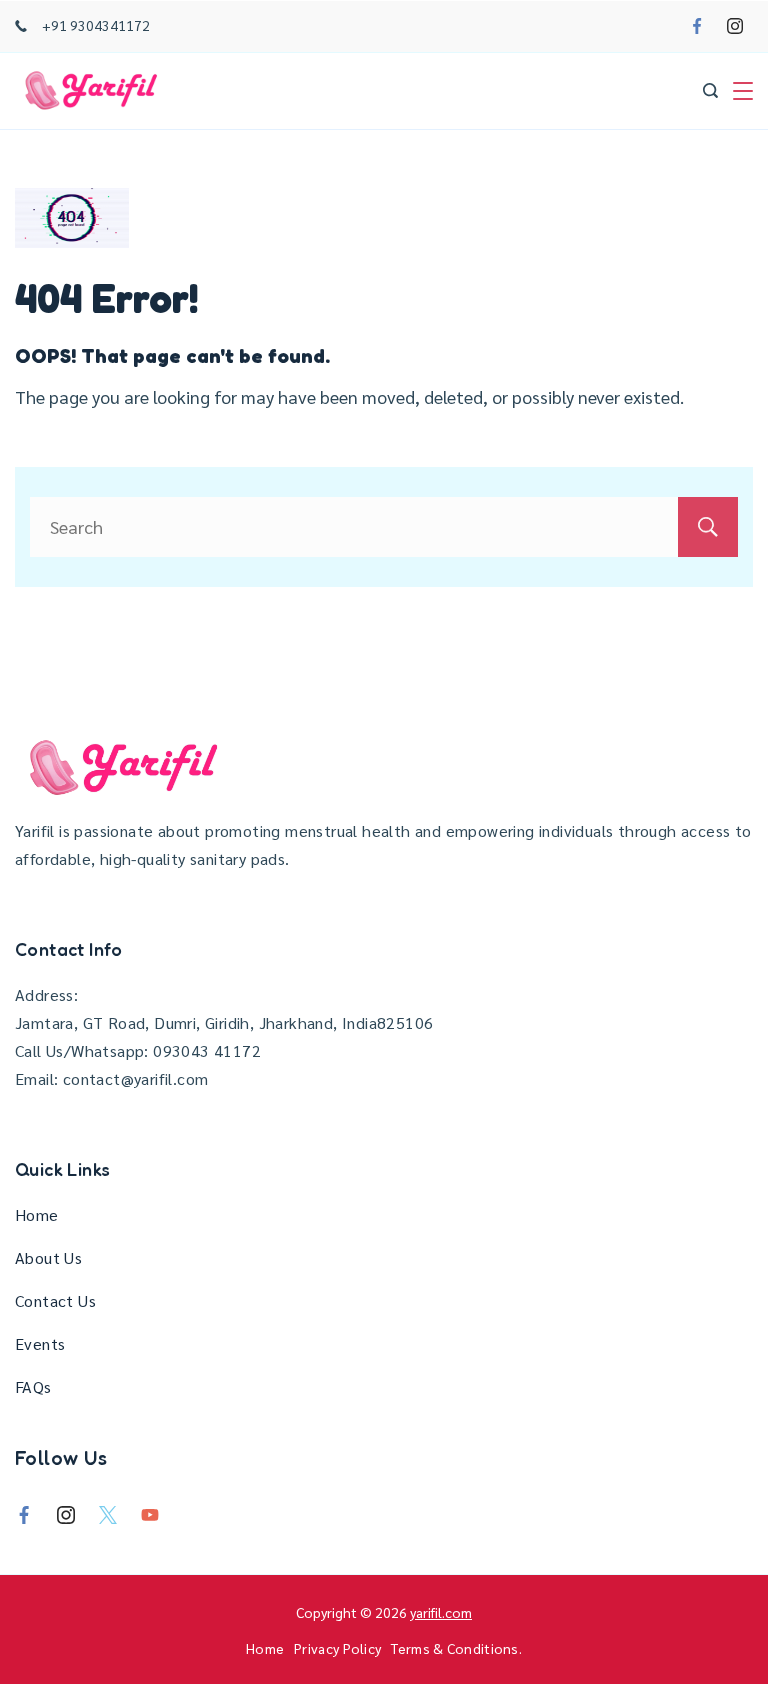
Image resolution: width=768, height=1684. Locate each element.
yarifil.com (441, 1612)
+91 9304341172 (96, 25)
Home (37, 1214)
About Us (48, 1257)
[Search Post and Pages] (710, 90)
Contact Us (55, 1300)
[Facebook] (697, 26)
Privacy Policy (337, 1648)
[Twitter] (108, 1515)
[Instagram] (735, 26)
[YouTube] (150, 1515)
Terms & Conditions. (456, 1648)
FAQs (33, 1386)
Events (40, 1343)
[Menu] (743, 91)
